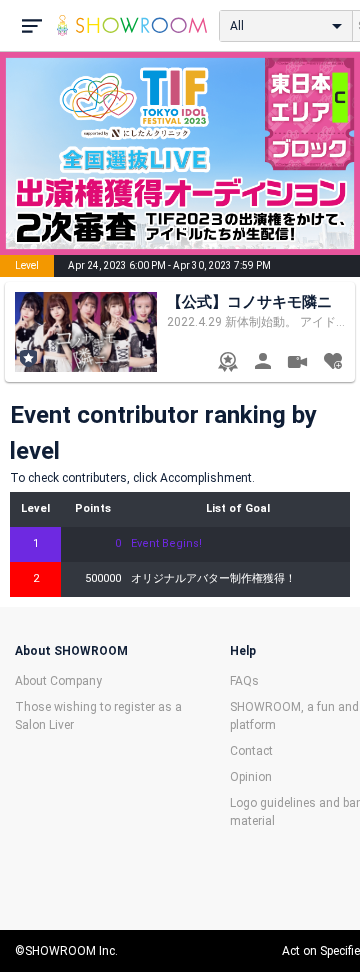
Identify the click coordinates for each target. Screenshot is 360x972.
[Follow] (332, 363)
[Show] (297, 364)
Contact (251, 751)
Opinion (251, 777)
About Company (58, 681)
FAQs (244, 681)
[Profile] (262, 363)
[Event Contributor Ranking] (227, 363)
